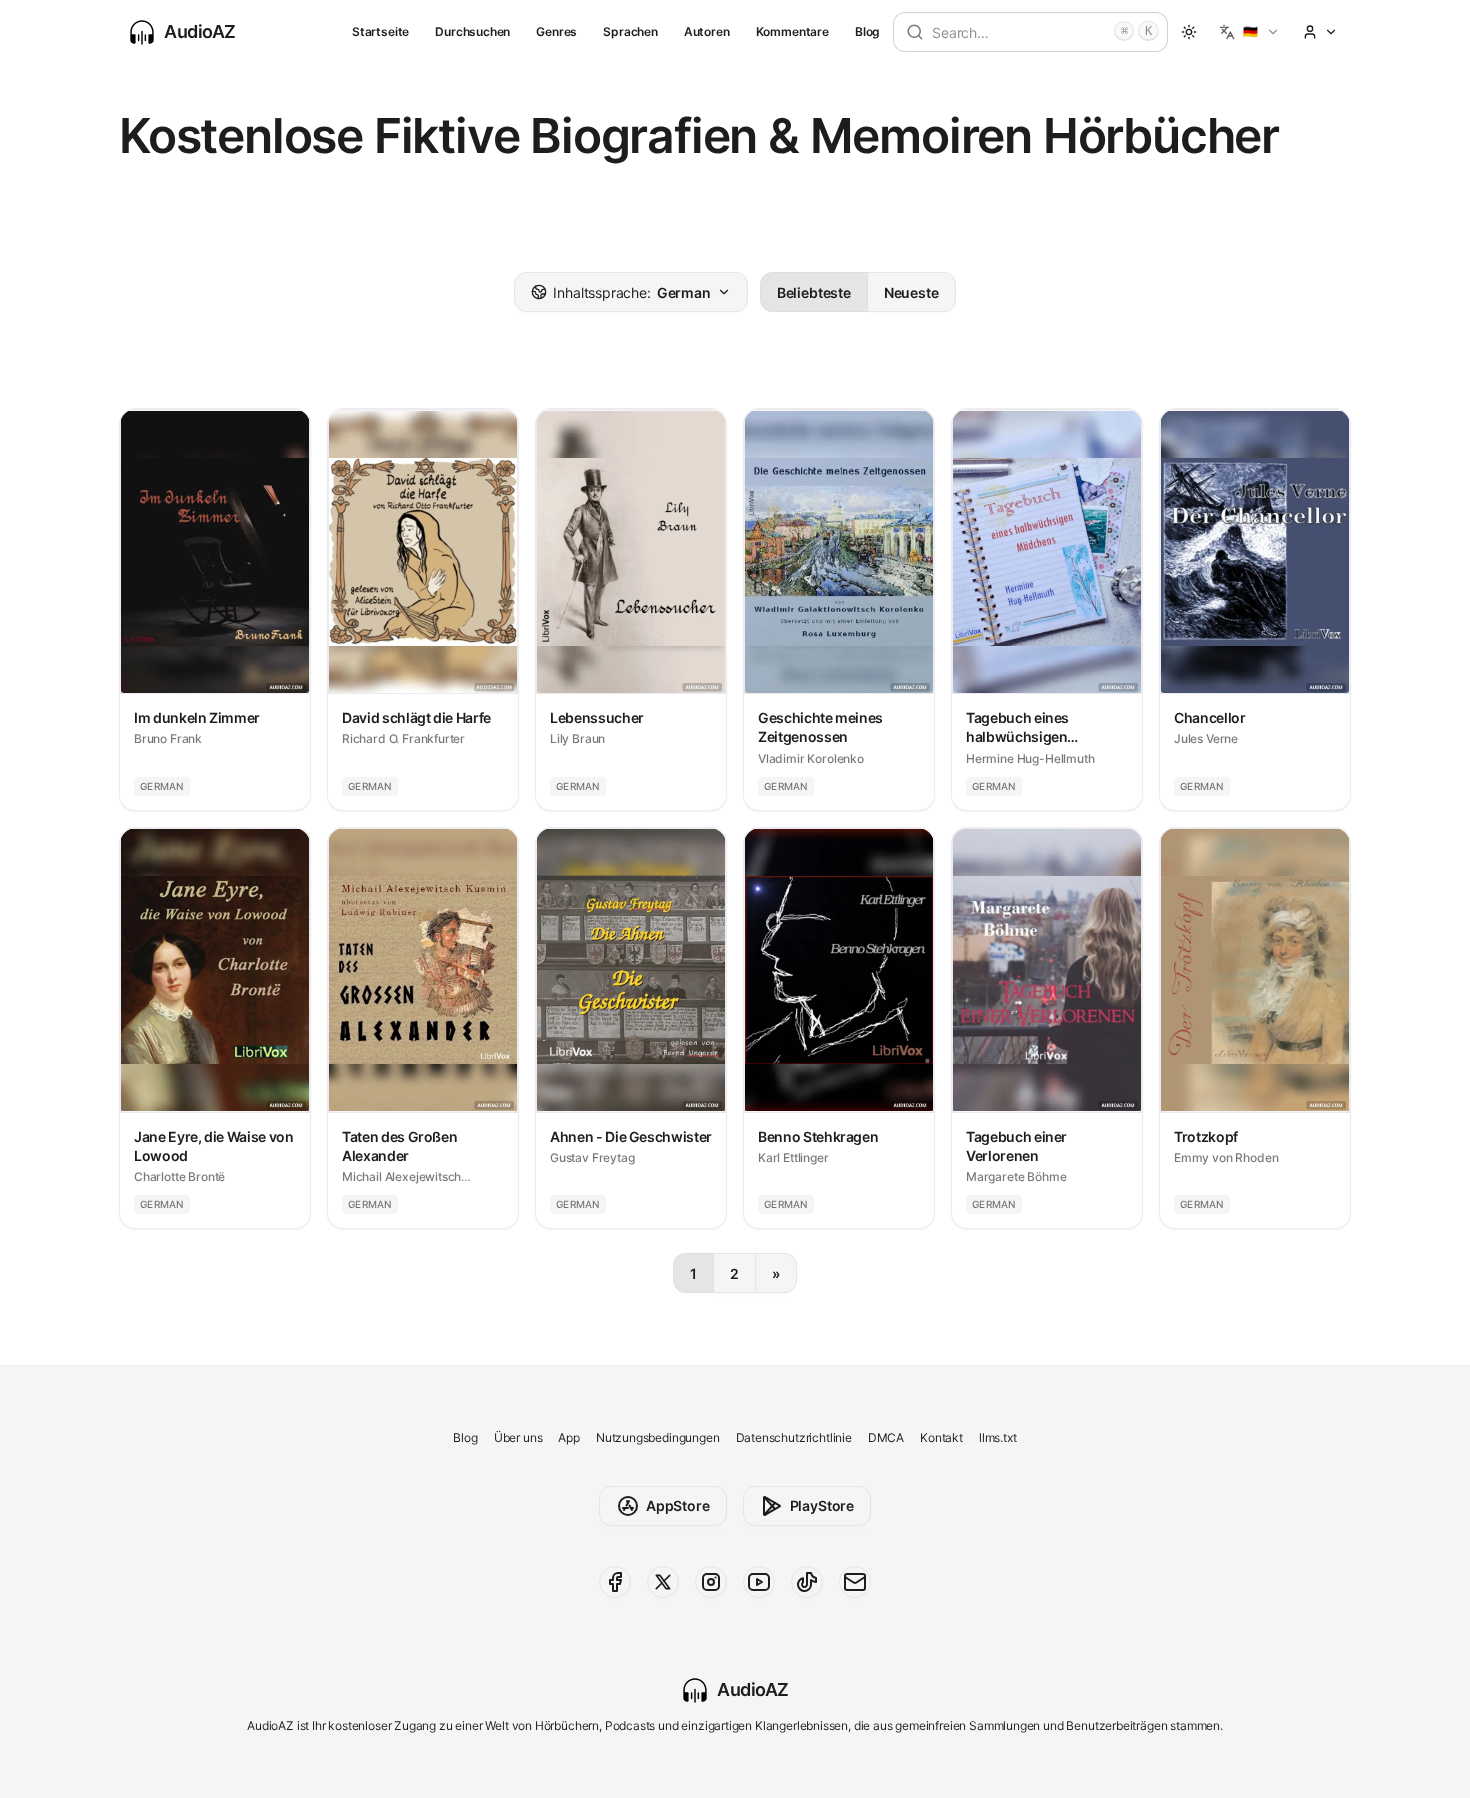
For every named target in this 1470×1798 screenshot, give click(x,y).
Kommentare (792, 31)
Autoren (707, 31)
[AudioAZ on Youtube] (759, 1582)
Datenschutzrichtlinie (794, 1437)
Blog (867, 31)
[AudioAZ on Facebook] (615, 1582)
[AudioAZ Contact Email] (855, 1582)
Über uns (518, 1437)
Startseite (380, 31)
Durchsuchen (472, 31)
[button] (1249, 32)
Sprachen (630, 31)
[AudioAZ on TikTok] (807, 1582)
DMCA (886, 1437)
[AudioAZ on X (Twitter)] (663, 1582)
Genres (556, 31)
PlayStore (822, 1505)
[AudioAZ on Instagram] (711, 1582)
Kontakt (941, 1437)
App (568, 1437)
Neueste (911, 292)
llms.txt (998, 1437)
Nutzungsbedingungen (658, 1437)
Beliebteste (814, 292)
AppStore (678, 1505)
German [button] (631, 292)
